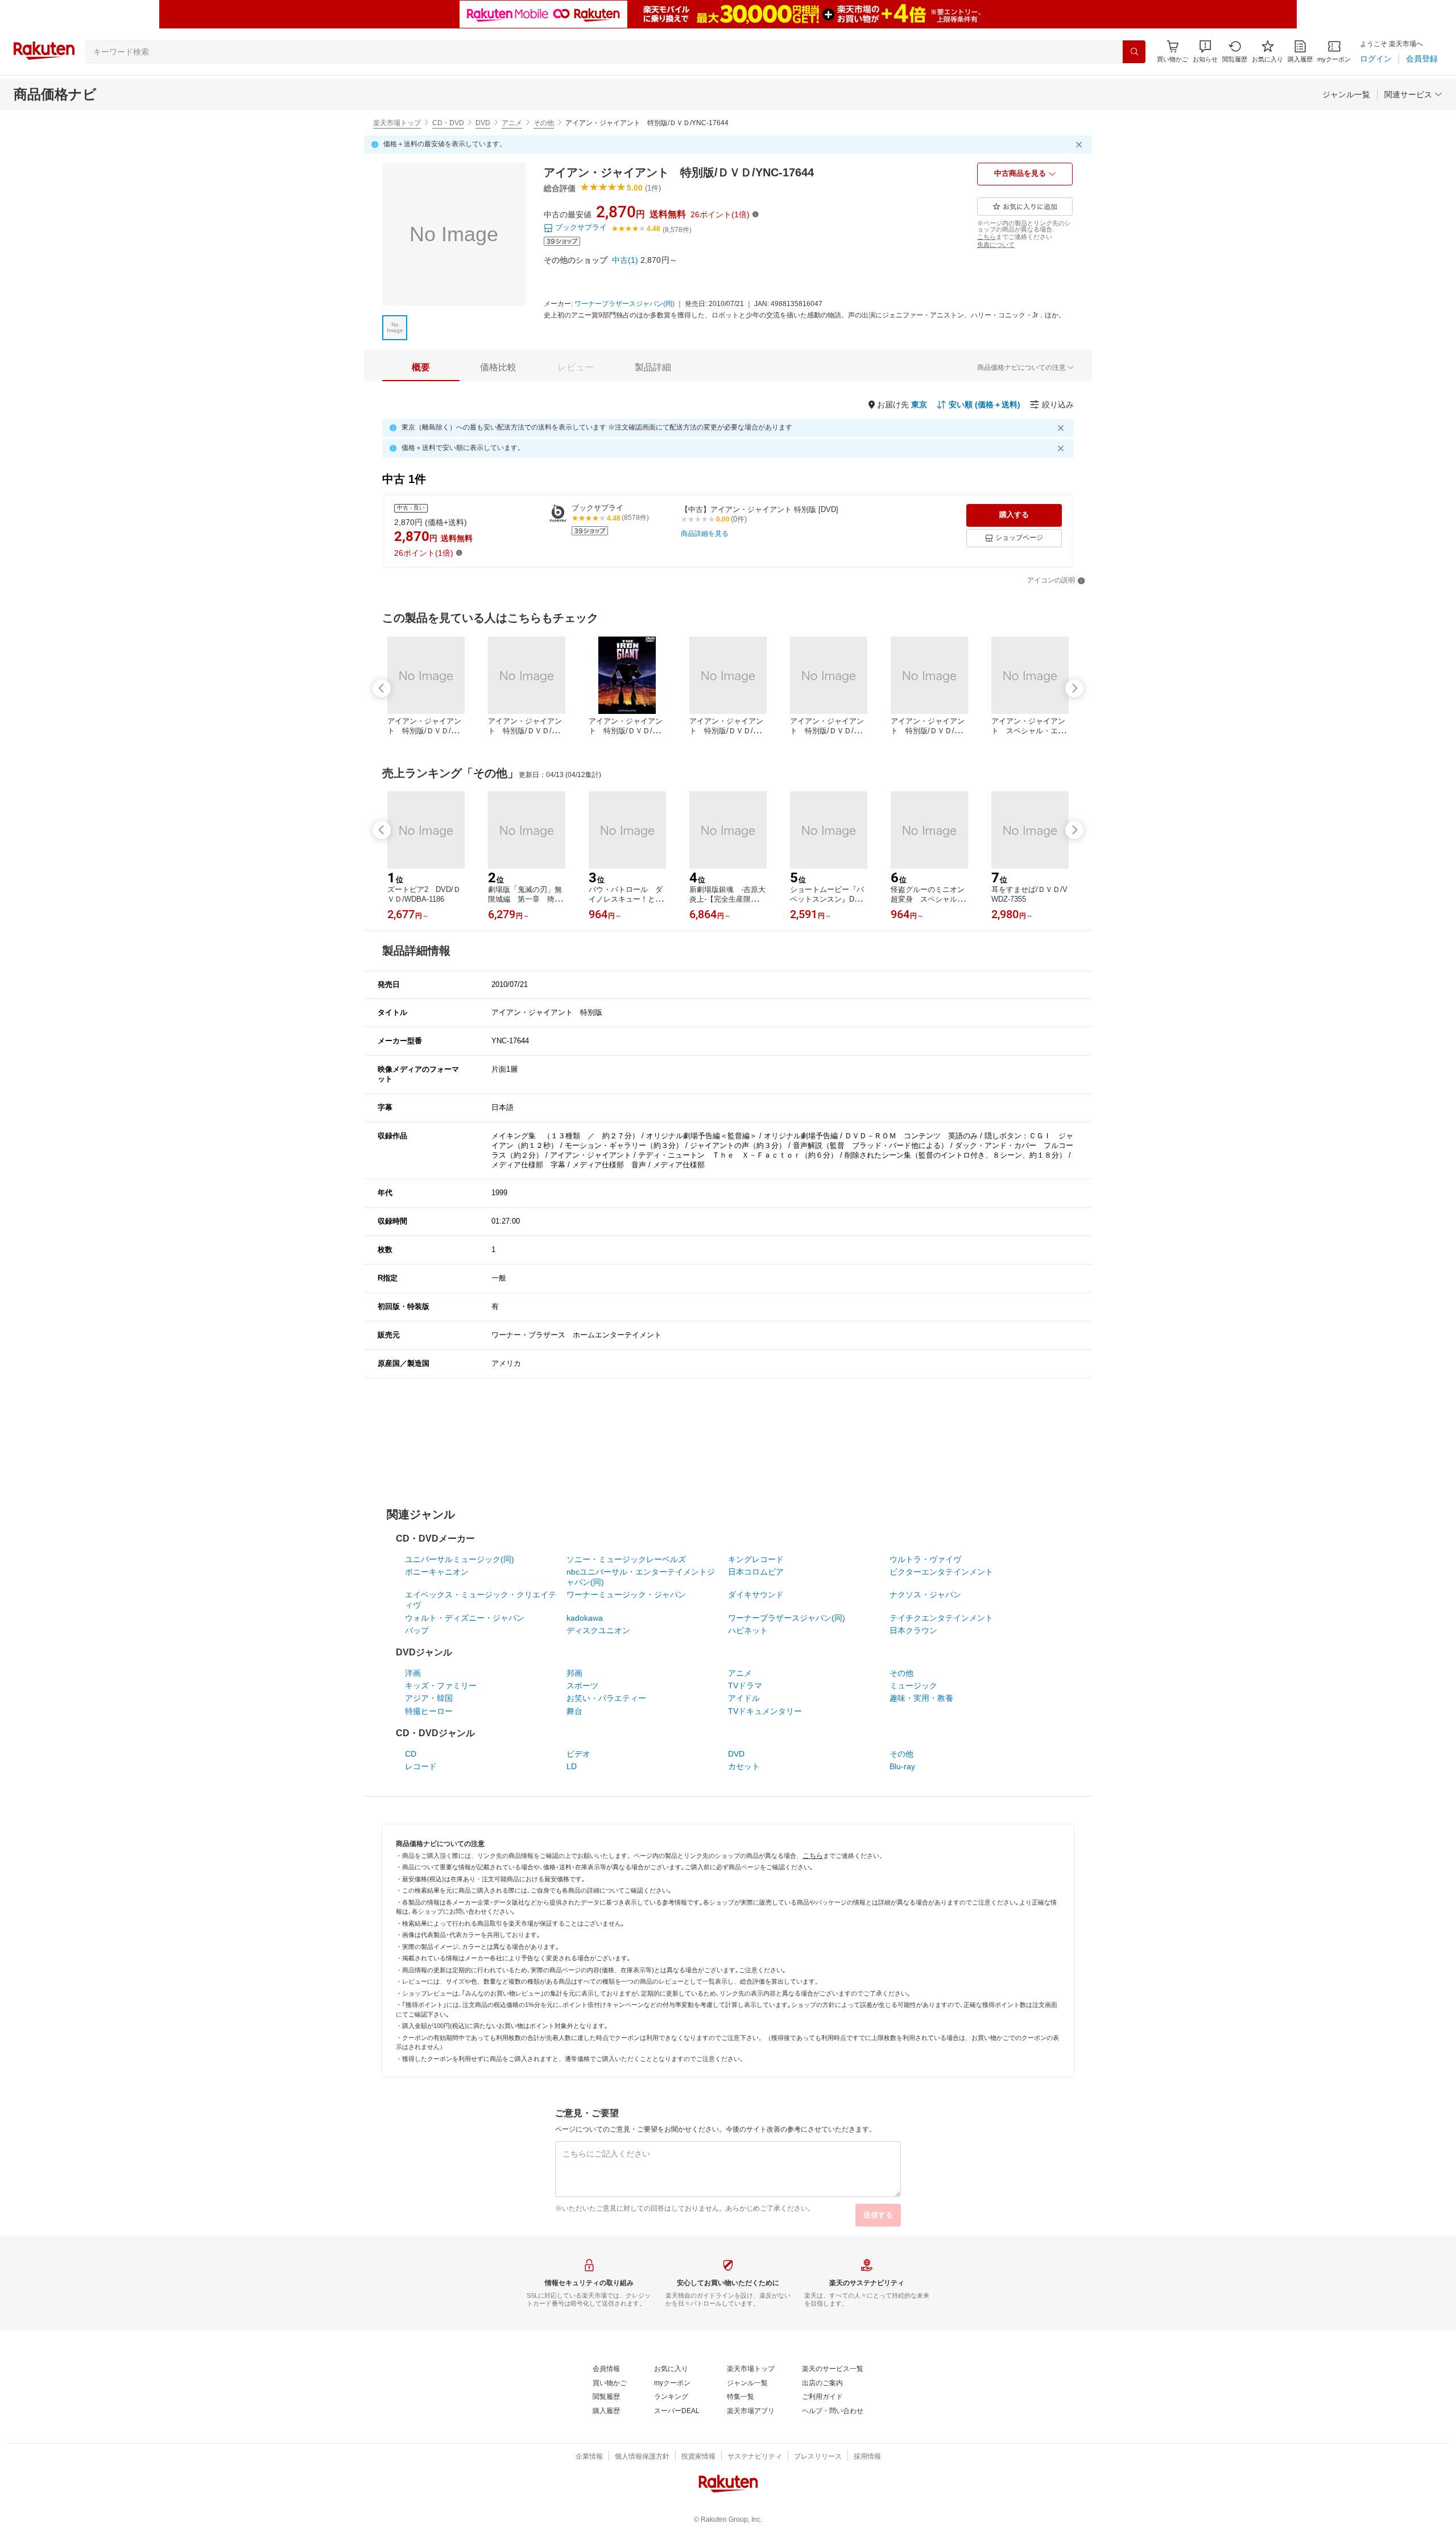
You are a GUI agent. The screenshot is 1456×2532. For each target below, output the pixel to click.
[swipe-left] (382, 688)
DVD (483, 123)
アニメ (512, 123)
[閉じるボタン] (1081, 144)
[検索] (1134, 52)
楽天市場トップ (397, 123)
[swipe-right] (1074, 688)
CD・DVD (448, 123)
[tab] (421, 367)
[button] (1205, 51)
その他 (544, 123)
